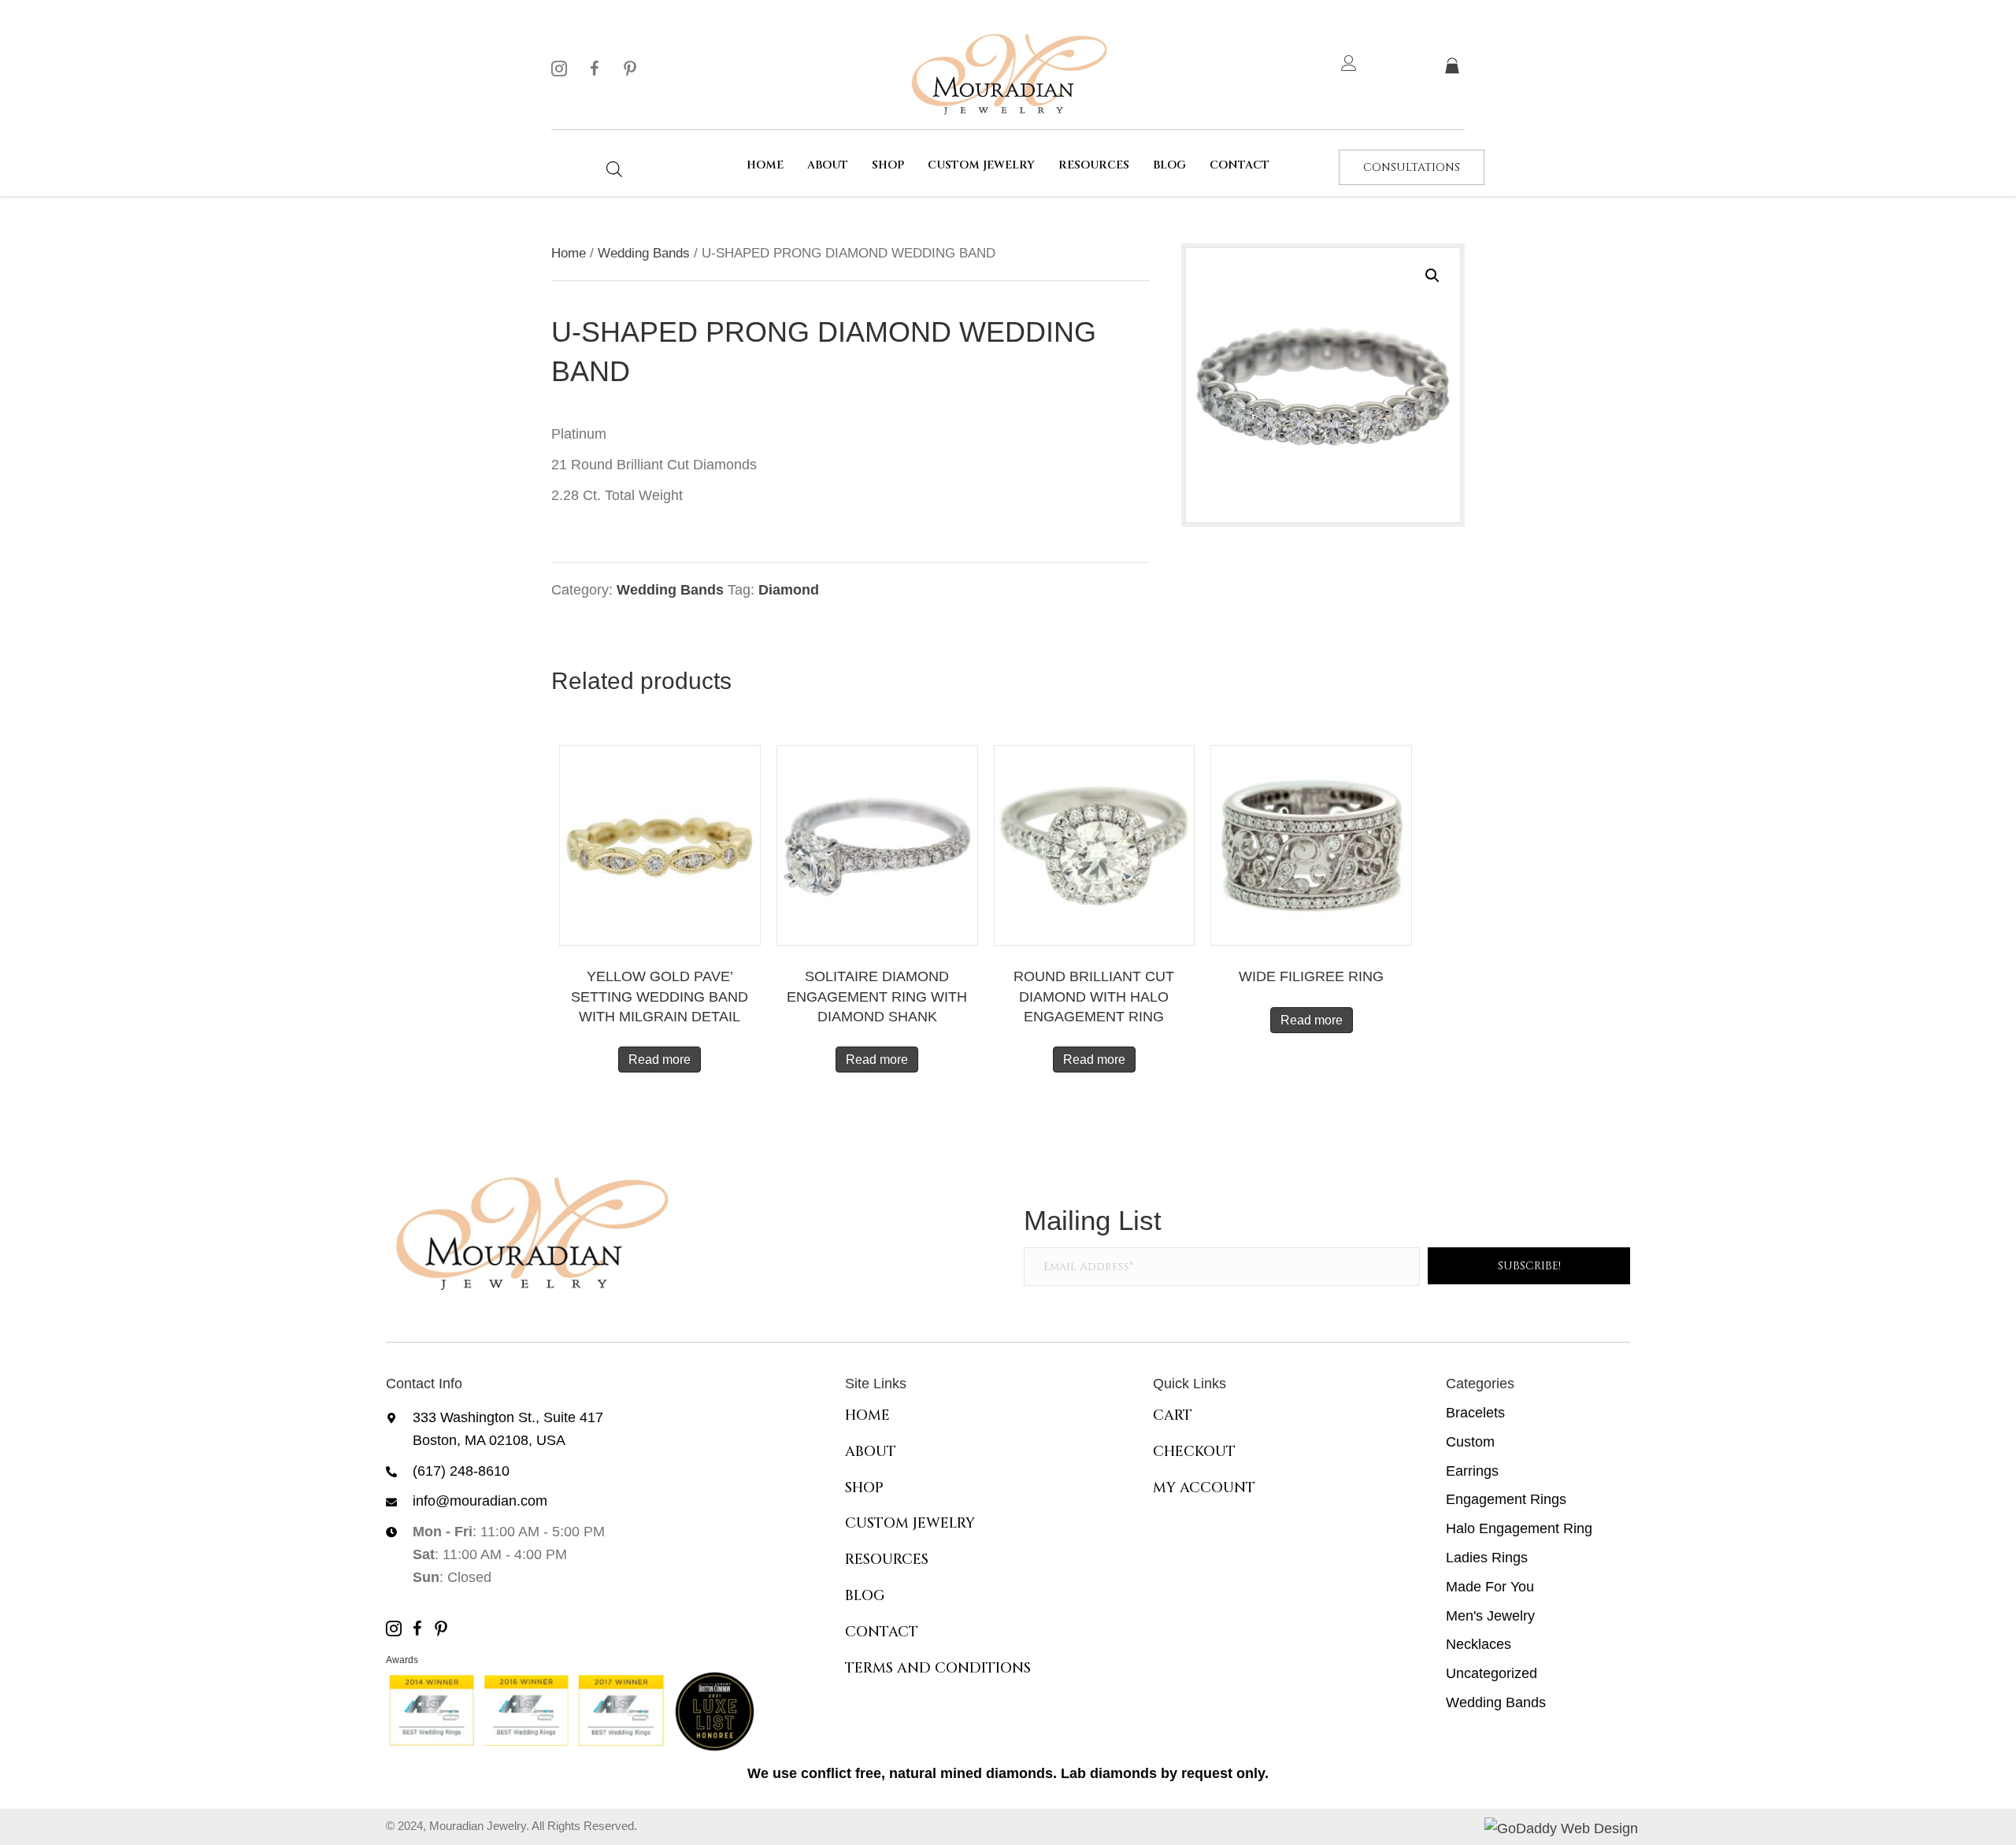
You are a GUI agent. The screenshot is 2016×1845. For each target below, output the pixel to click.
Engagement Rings (1506, 1499)
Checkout (1194, 1452)
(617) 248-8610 (461, 1471)
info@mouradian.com (480, 1501)
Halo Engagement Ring (1519, 1528)
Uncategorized (1492, 1673)
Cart (1173, 1415)
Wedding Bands (644, 253)
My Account (1204, 1488)
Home (569, 253)
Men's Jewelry (1490, 1616)
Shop (864, 1488)
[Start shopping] (1454, 67)
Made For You (1490, 1587)
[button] (559, 69)
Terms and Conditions (938, 1668)
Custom (1470, 1442)
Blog (865, 1596)
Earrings (1472, 1471)
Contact (882, 1632)
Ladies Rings (1487, 1558)
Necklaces (1479, 1644)
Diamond (789, 590)
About (871, 1452)
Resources (887, 1560)
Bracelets (1475, 1413)
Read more (660, 1060)
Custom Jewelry (910, 1523)
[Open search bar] (614, 169)
